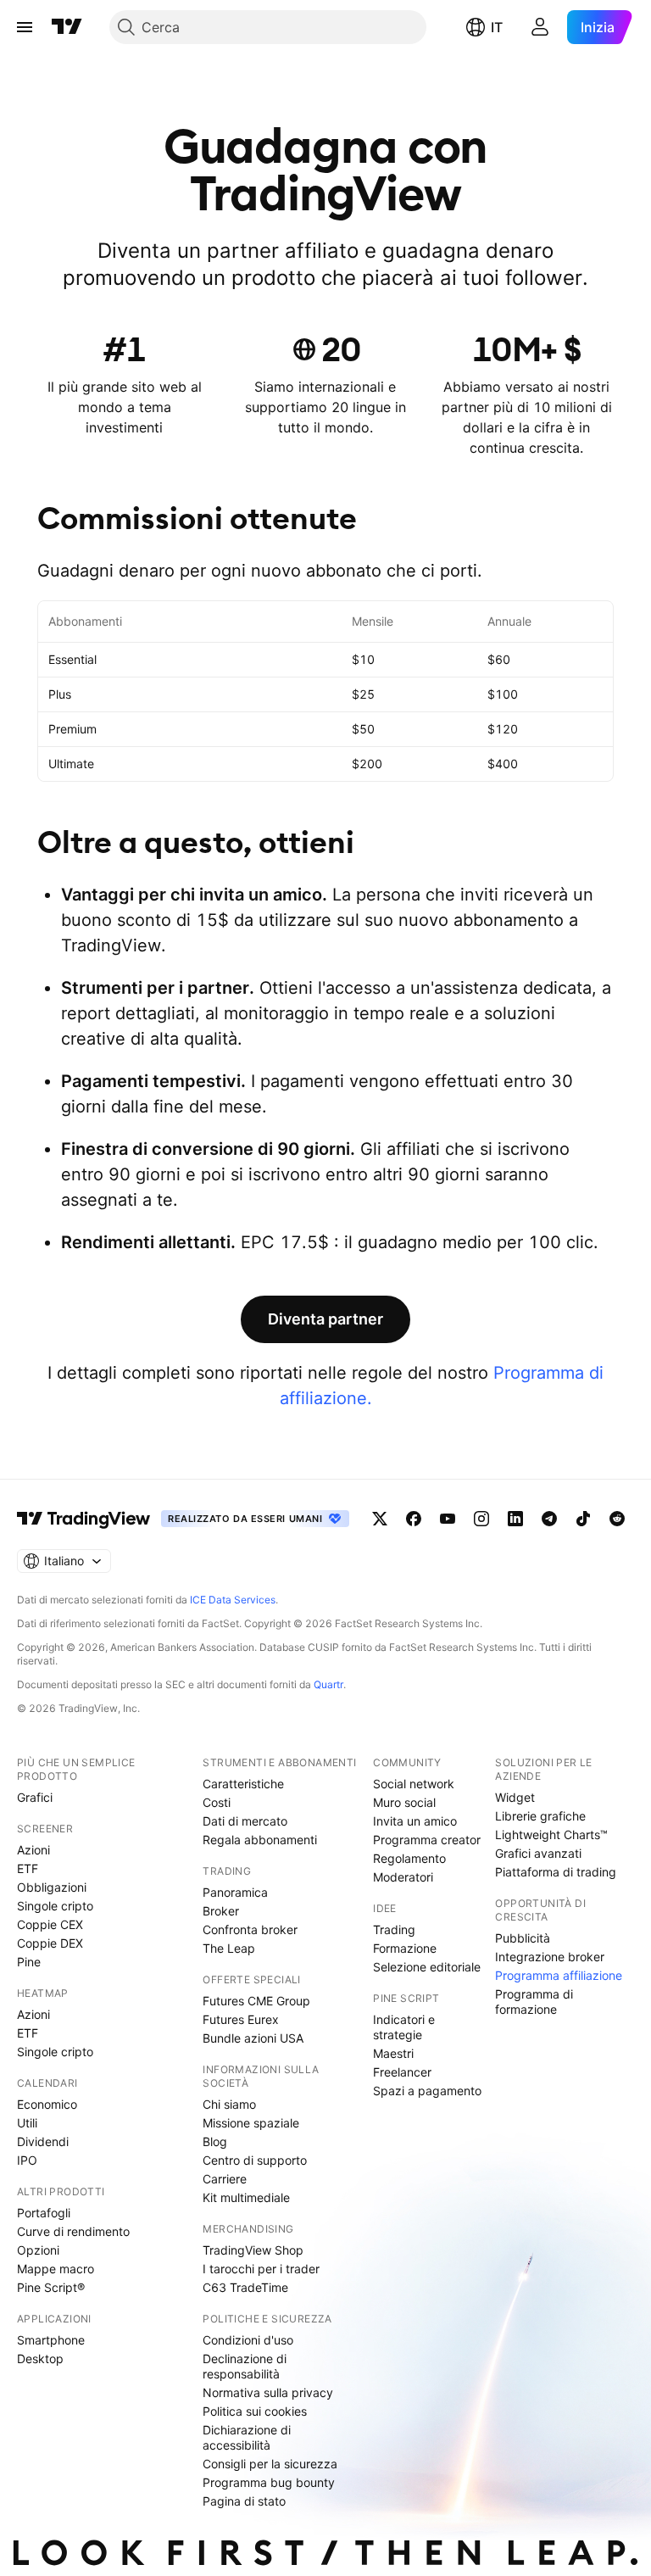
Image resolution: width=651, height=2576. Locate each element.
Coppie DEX (50, 1943)
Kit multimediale (246, 2197)
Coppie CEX (50, 1924)
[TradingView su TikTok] (583, 1519)
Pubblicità (523, 1938)
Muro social (404, 1802)
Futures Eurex (241, 2019)
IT (497, 27)
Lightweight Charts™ (551, 1834)
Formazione (405, 1948)
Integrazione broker (550, 1957)
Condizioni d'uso (248, 2340)
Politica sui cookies (255, 2411)
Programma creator (427, 1840)
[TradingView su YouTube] (448, 1519)
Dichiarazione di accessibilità (247, 2437)
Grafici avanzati (538, 1853)
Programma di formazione (534, 2002)
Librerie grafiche (540, 1816)
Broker (221, 1911)
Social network (414, 1784)
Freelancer (402, 2072)
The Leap (229, 1948)
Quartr (328, 1684)
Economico (47, 2104)
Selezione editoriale (427, 1967)
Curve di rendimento (73, 2231)
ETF (28, 1868)
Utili (27, 2123)
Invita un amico (415, 1821)
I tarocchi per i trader (261, 2269)
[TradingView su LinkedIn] (515, 1519)
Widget (515, 1797)
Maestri (393, 2053)
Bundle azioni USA (253, 2038)
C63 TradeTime (245, 2287)
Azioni (33, 1850)
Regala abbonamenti (260, 1840)
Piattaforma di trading (556, 1872)
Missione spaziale (251, 2123)
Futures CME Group (256, 2001)
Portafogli (44, 2213)
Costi (217, 1802)
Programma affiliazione (559, 1975)
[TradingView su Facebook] (414, 1519)
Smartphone (51, 2340)
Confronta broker (250, 1929)
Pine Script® (51, 2287)
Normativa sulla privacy (268, 2392)
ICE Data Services (233, 1600)
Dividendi (43, 2141)
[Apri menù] (25, 27)
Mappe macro (56, 2269)
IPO (27, 2160)
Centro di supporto (255, 2160)
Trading (394, 1929)
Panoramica (235, 1892)
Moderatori (403, 1877)
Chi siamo (229, 2104)
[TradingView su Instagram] (481, 1519)
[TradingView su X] (380, 1519)
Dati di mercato (245, 1821)
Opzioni (38, 2250)
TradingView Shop (253, 2250)
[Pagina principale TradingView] (67, 27)
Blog (215, 2141)
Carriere (225, 2179)
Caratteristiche (243, 1784)
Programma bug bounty (269, 2482)
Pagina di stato (244, 2501)
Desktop (40, 2359)
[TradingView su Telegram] (549, 1519)
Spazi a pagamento (427, 2091)
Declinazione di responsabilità (245, 2366)
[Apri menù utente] (540, 27)
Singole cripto (55, 1906)
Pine (29, 1962)
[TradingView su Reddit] (617, 1519)
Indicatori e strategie (404, 2027)
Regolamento (409, 1858)
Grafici (35, 1797)
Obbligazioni (52, 1887)
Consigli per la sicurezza (270, 2464)
